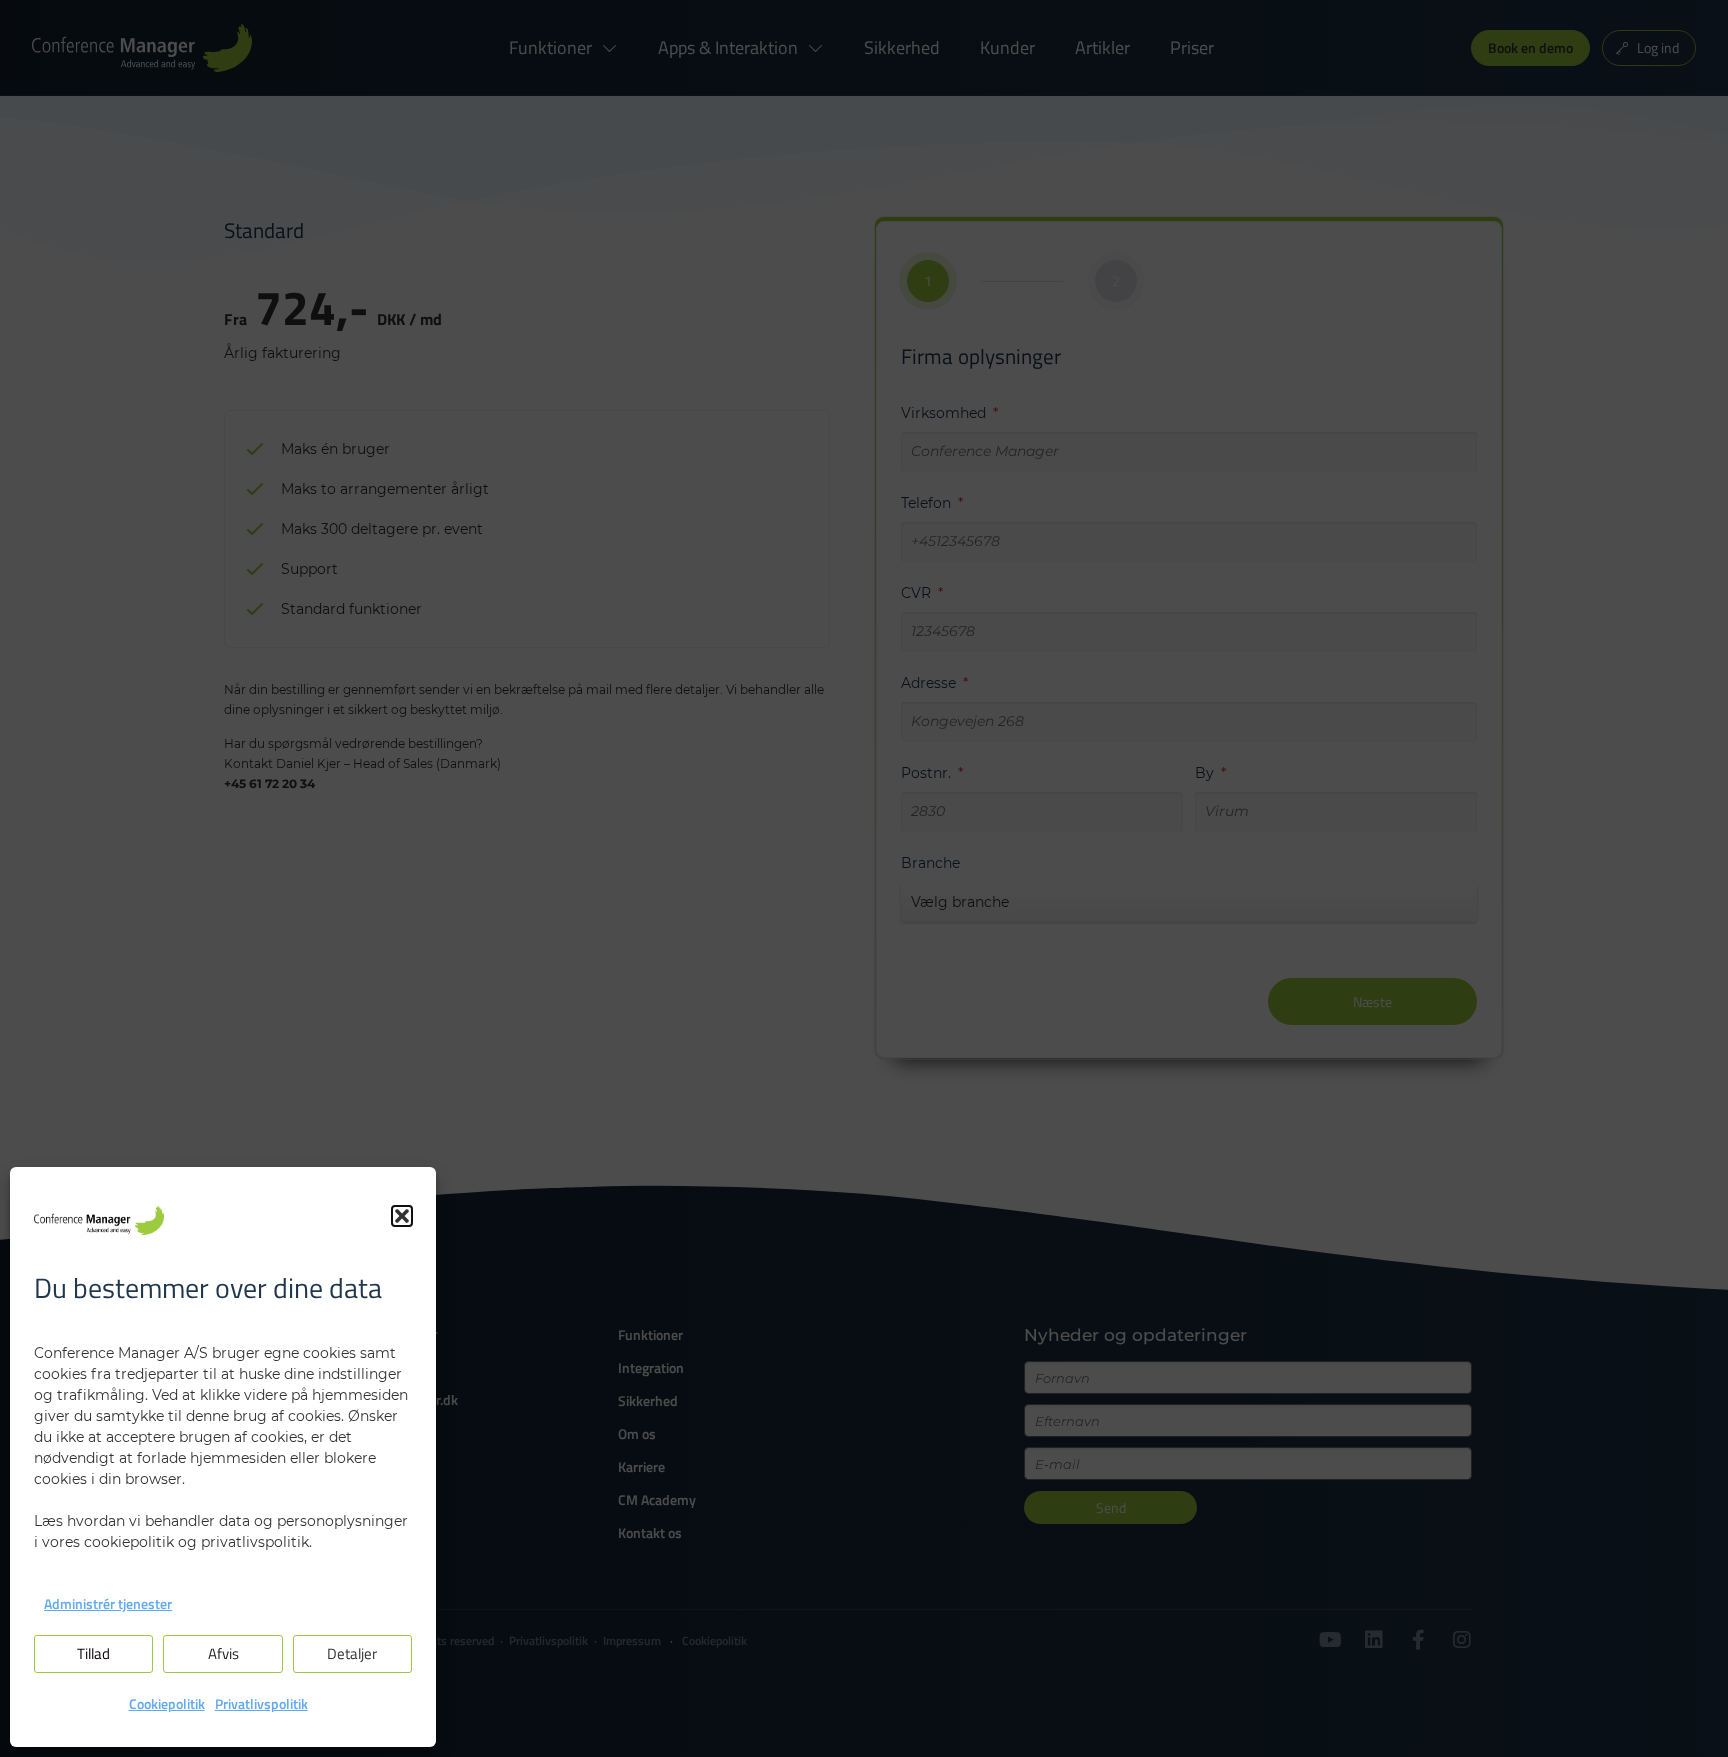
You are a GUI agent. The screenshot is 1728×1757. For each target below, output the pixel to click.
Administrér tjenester (108, 1603)
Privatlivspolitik (261, 1703)
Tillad (93, 1653)
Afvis (223, 1653)
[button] (402, 1216)
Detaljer (352, 1653)
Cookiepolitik (167, 1703)
